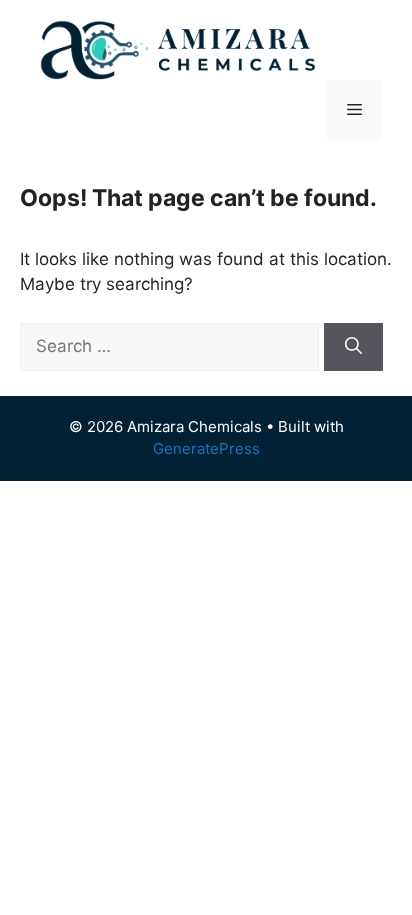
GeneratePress (206, 448)
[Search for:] (172, 346)
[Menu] (354, 110)
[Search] (353, 347)
